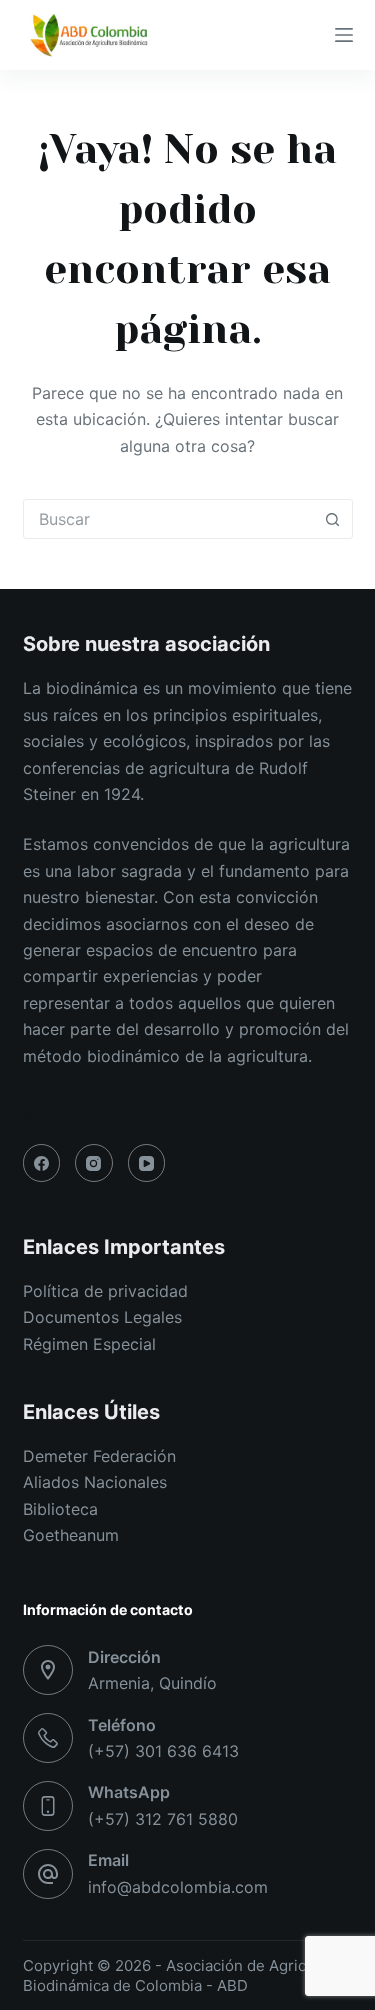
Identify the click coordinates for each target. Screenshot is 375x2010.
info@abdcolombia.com (178, 1887)
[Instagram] (94, 1163)
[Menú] (344, 35)
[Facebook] (42, 1163)
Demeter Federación (99, 1456)
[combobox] (169, 519)
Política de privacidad (105, 1291)
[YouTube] (147, 1163)
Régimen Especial (89, 1344)
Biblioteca (60, 1509)
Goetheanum (71, 1535)
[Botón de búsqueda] (333, 519)
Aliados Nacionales (95, 1482)
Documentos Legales (102, 1317)
